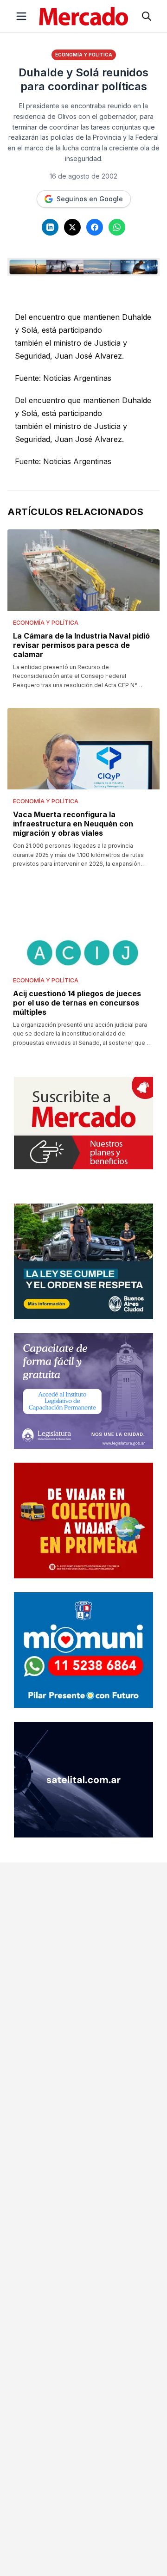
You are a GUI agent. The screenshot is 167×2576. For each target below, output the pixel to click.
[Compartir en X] (72, 227)
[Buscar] (147, 16)
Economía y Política (84, 55)
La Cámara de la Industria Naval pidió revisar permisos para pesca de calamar (81, 645)
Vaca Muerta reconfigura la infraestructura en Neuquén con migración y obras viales (73, 824)
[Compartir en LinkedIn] (50, 227)
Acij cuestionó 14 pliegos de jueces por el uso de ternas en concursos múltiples (77, 1003)
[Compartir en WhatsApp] (117, 227)
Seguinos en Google (90, 199)
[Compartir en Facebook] (95, 227)
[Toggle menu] (21, 16)
